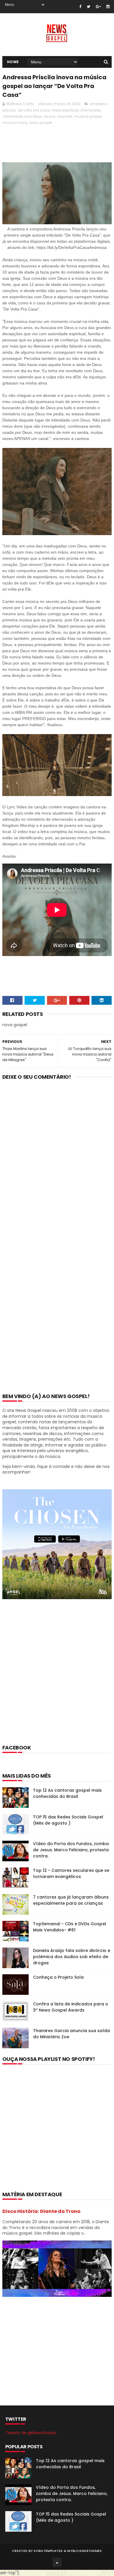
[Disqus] (57, 1161)
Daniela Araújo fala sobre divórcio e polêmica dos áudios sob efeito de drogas (72, 1957)
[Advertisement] (57, 1680)
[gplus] (98, 7)
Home (13, 62)
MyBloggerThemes (85, 2551)
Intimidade (91, 110)
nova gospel (40, 123)
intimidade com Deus (22, 116)
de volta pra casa (34, 110)
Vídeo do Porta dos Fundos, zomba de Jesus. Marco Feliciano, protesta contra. (71, 1850)
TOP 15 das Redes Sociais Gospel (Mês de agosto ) (68, 1820)
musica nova (15, 123)
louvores (65, 116)
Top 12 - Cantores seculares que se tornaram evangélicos (71, 1873)
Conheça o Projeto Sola (58, 1977)
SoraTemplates (48, 2551)
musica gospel (88, 116)
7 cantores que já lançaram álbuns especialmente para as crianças (71, 1900)
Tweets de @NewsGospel (31, 2433)
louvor (49, 116)
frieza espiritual (65, 110)
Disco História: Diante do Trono (41, 2211)
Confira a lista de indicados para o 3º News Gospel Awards (71, 2007)
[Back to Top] (57, 2562)
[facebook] (80, 7)
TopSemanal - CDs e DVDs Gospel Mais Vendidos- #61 (70, 1927)
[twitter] (89, 7)
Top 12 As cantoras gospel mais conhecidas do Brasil (67, 1793)
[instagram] (108, 7)
